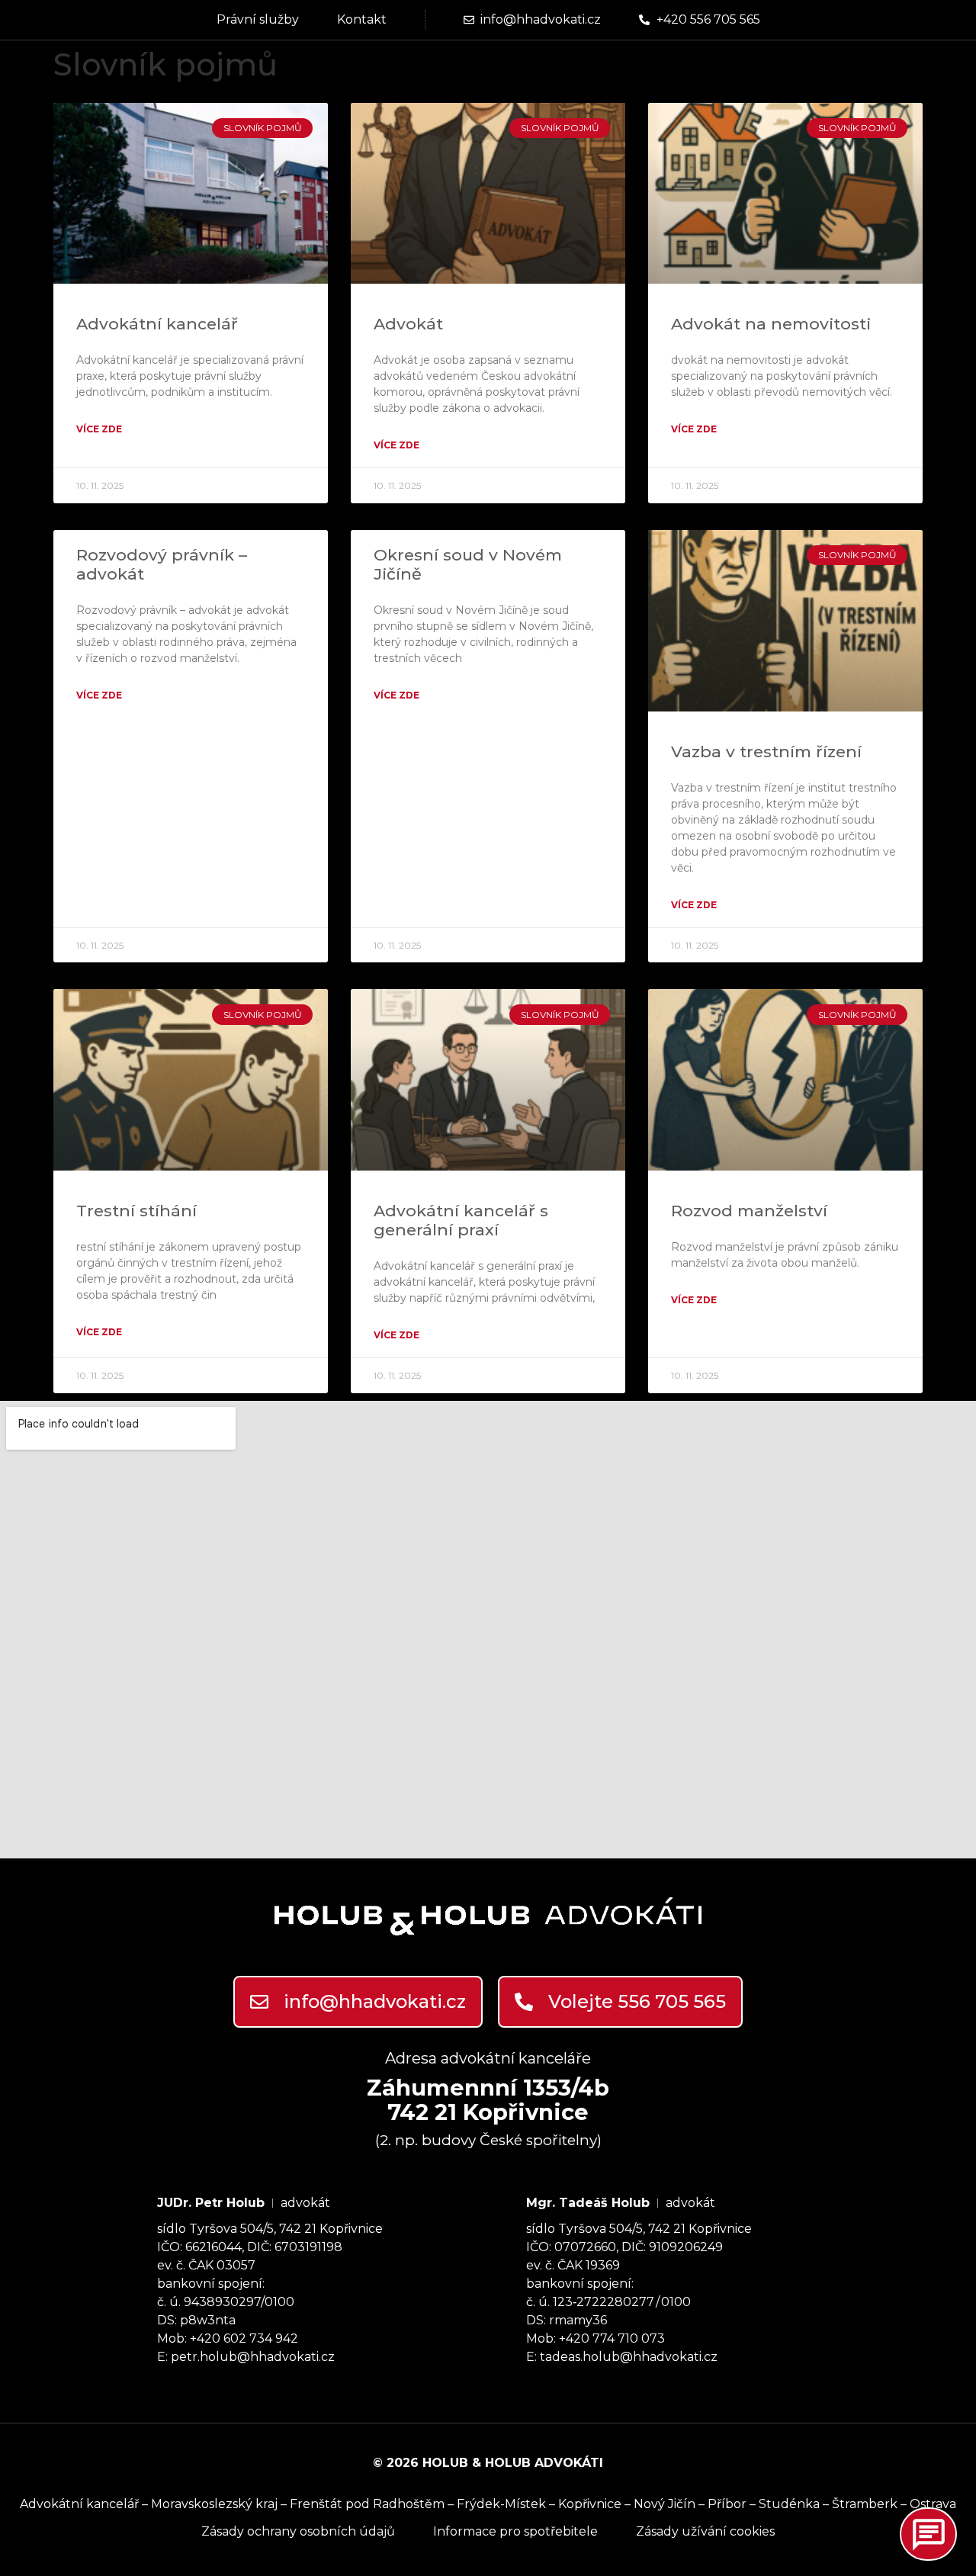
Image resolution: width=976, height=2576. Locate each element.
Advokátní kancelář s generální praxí (461, 1220)
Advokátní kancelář (157, 324)
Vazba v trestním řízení (766, 752)
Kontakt (362, 19)
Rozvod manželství (749, 1211)
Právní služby (258, 19)
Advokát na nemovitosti (771, 324)
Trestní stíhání (136, 1211)
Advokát (408, 324)
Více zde (99, 429)
